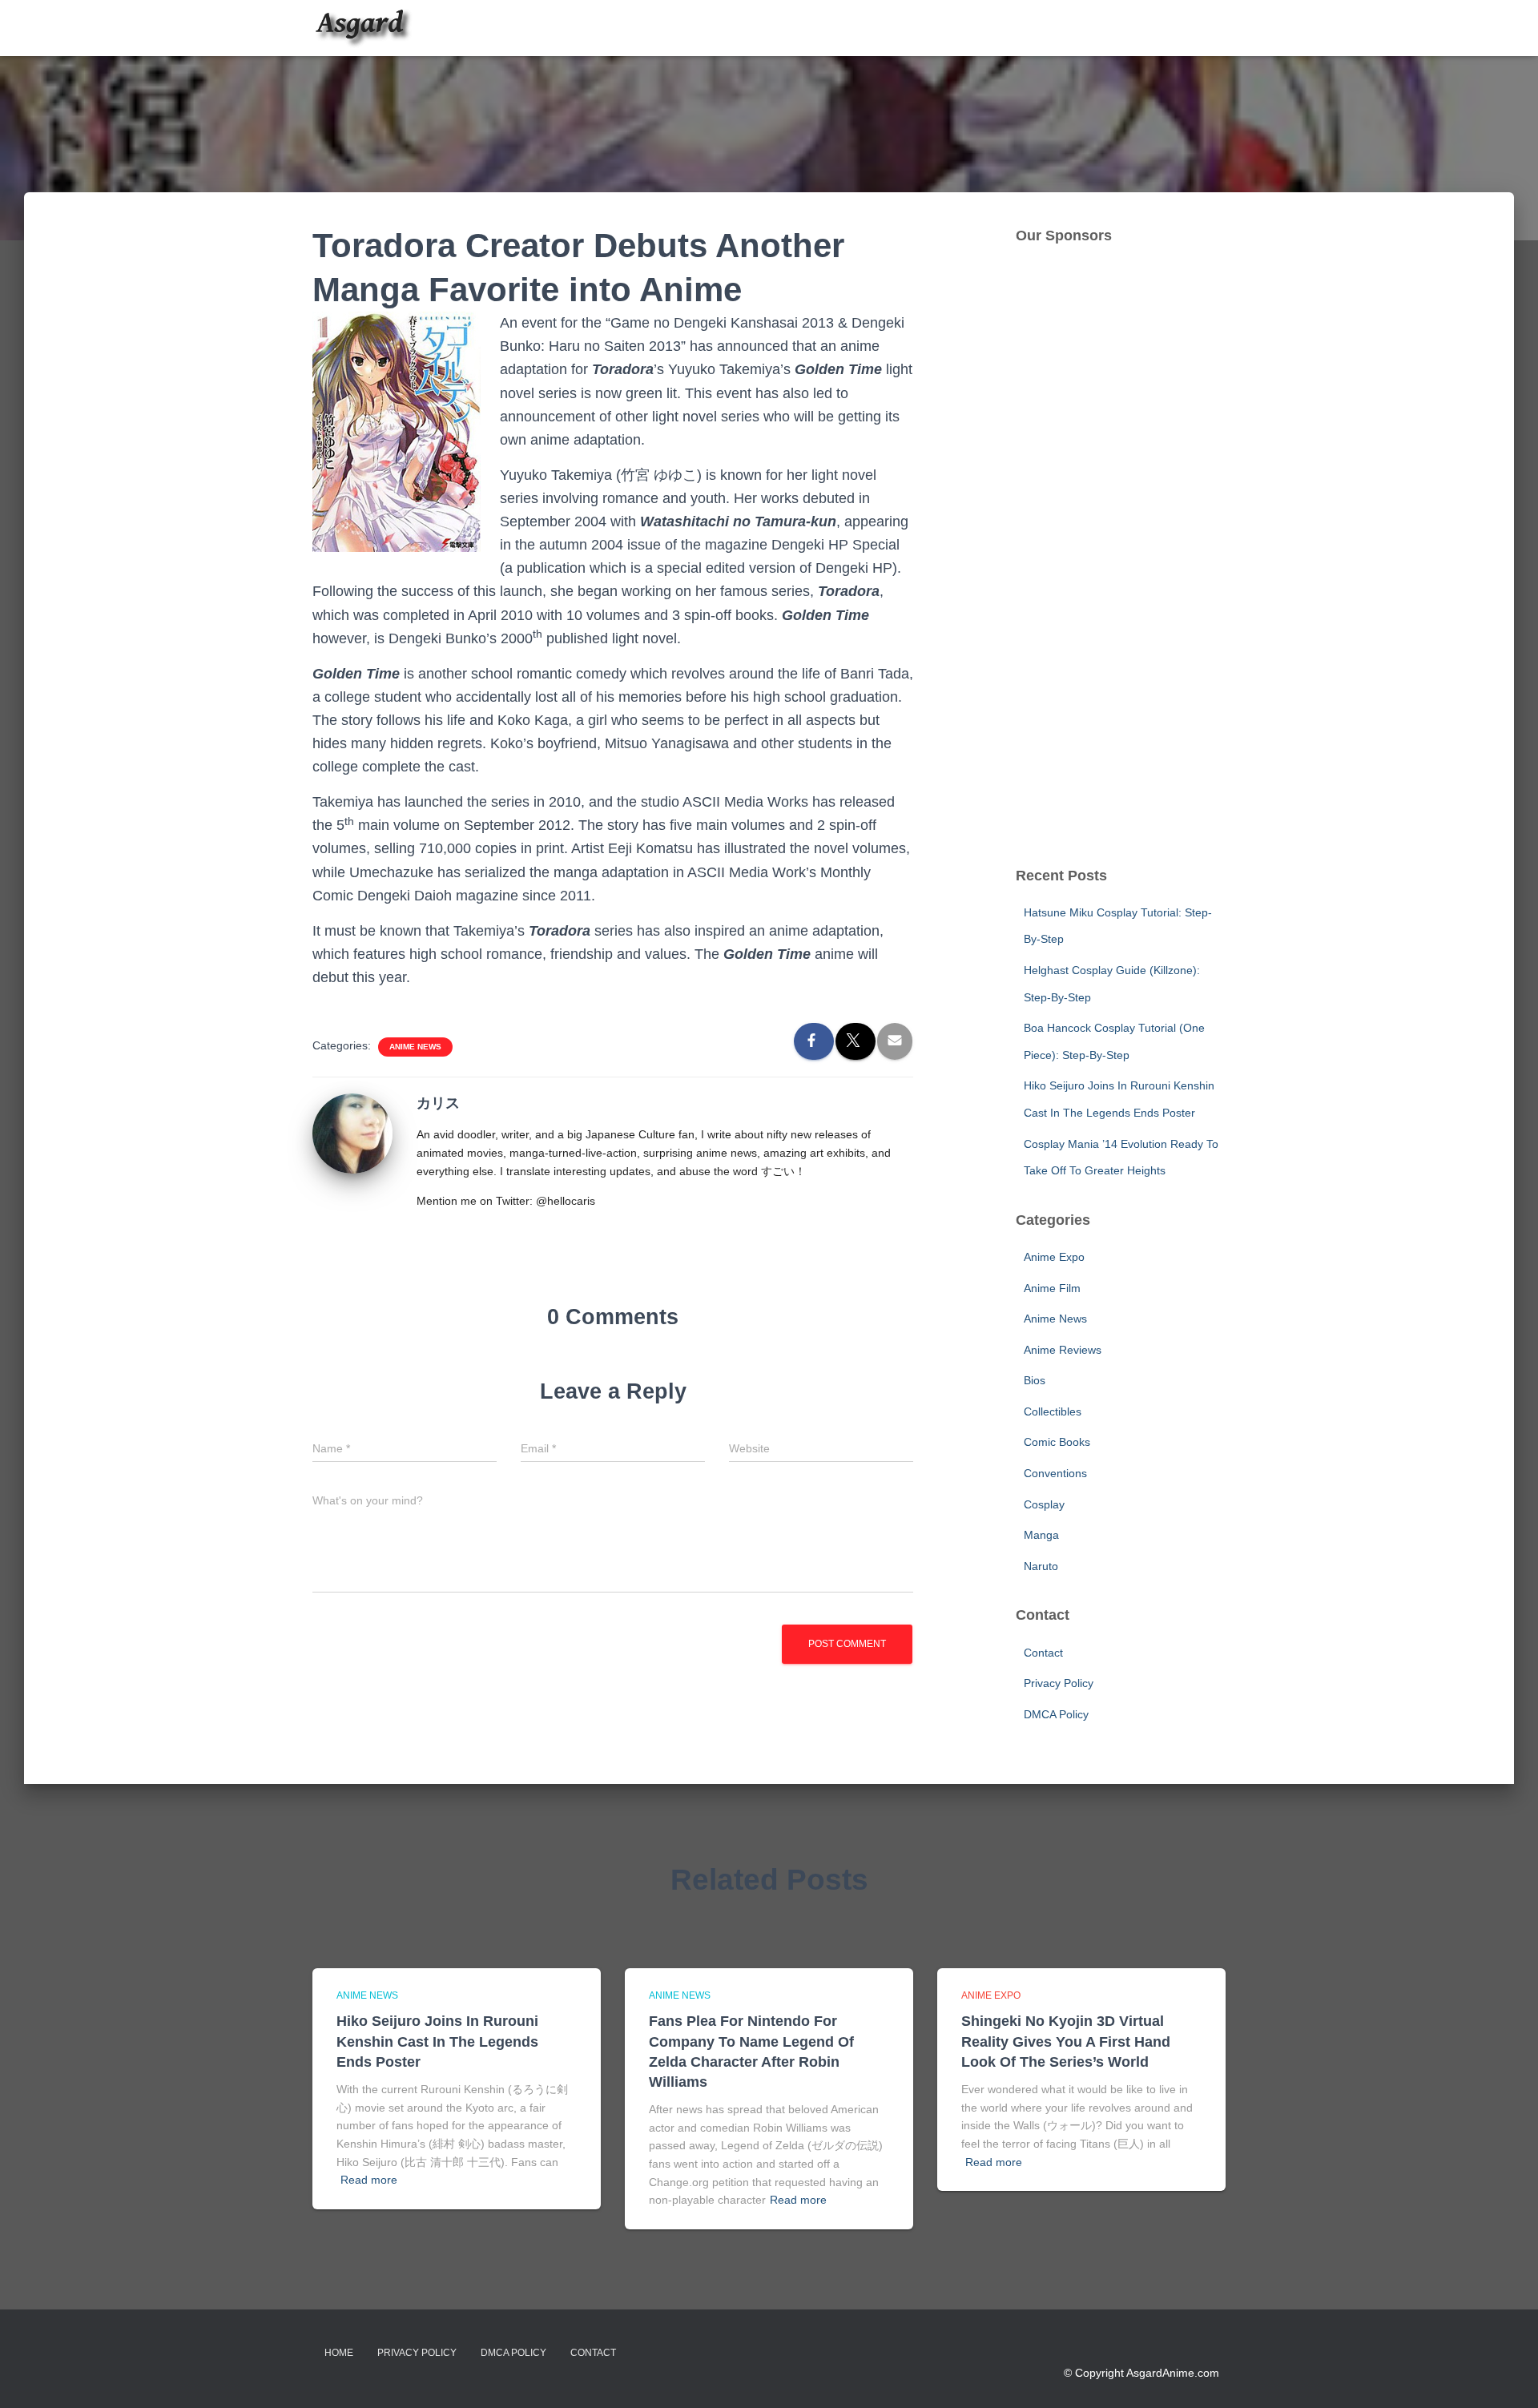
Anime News (415, 1047)
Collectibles (1053, 1411)
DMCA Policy (1056, 1714)
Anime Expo (1054, 1257)
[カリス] (352, 1133)
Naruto (1041, 1566)
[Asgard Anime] (362, 28)
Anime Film (1052, 1288)
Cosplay (1044, 1504)
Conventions (1055, 1473)
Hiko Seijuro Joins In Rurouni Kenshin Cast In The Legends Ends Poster (437, 2041)
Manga (1041, 1535)
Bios (1035, 1380)
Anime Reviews (1063, 1350)
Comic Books (1057, 1442)
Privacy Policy (1059, 1683)
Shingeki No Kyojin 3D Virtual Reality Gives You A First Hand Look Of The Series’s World (1066, 2041)
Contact (1043, 1653)
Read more (369, 2180)
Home (339, 2353)
